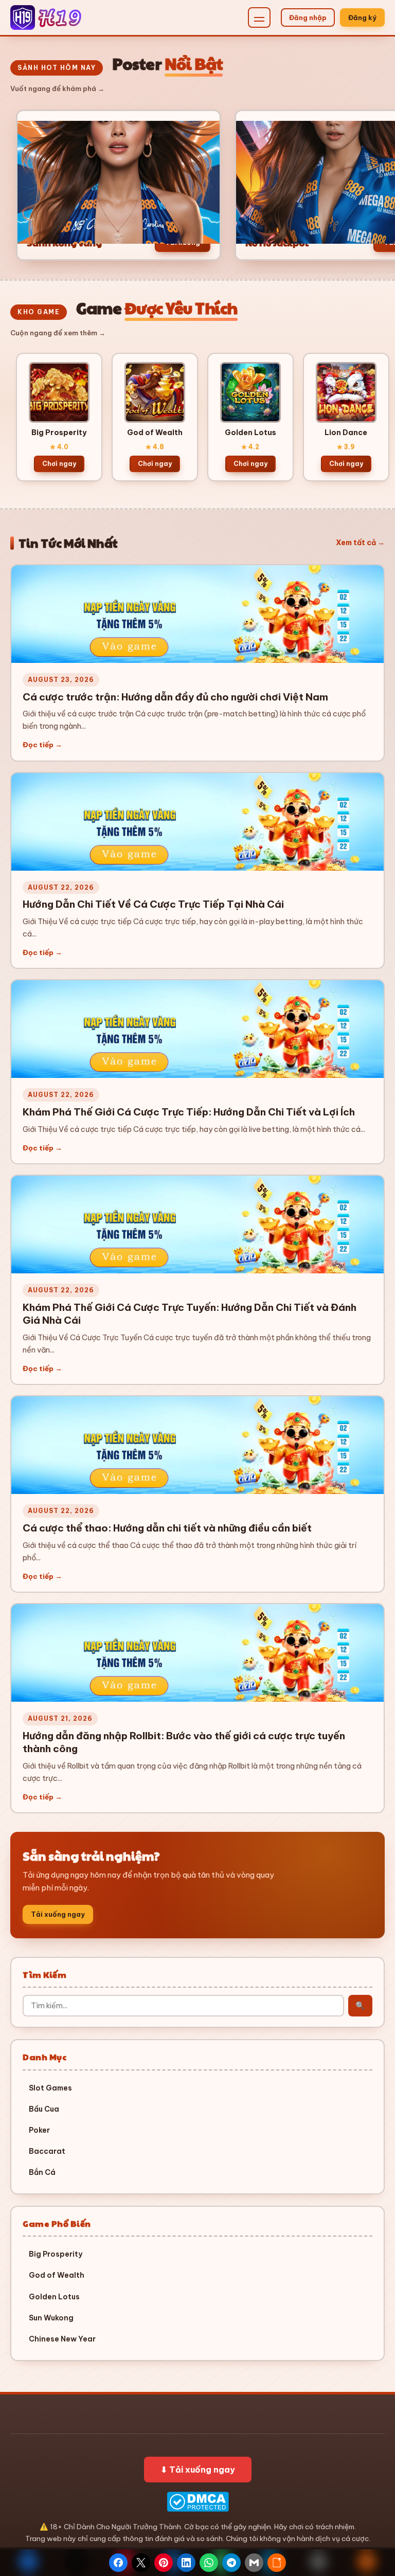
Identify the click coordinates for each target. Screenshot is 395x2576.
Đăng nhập (308, 17)
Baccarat (47, 2151)
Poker (39, 2130)
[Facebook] (118, 2563)
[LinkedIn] (186, 2563)
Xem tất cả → (360, 543)
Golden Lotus (54, 2297)
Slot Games (50, 2088)
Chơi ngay (59, 464)
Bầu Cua (44, 2109)
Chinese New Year (62, 2339)
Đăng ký (362, 17)
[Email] (254, 2563)
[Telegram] (231, 2563)
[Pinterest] (164, 2563)
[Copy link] (277, 2563)
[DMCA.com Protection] (197, 2502)
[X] (141, 2563)
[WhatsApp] (209, 2563)
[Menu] (259, 17)
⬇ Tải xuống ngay (198, 2470)
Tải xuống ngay (58, 1914)
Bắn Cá (42, 2172)
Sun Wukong (51, 2318)
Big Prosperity (56, 2254)
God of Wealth (57, 2275)
